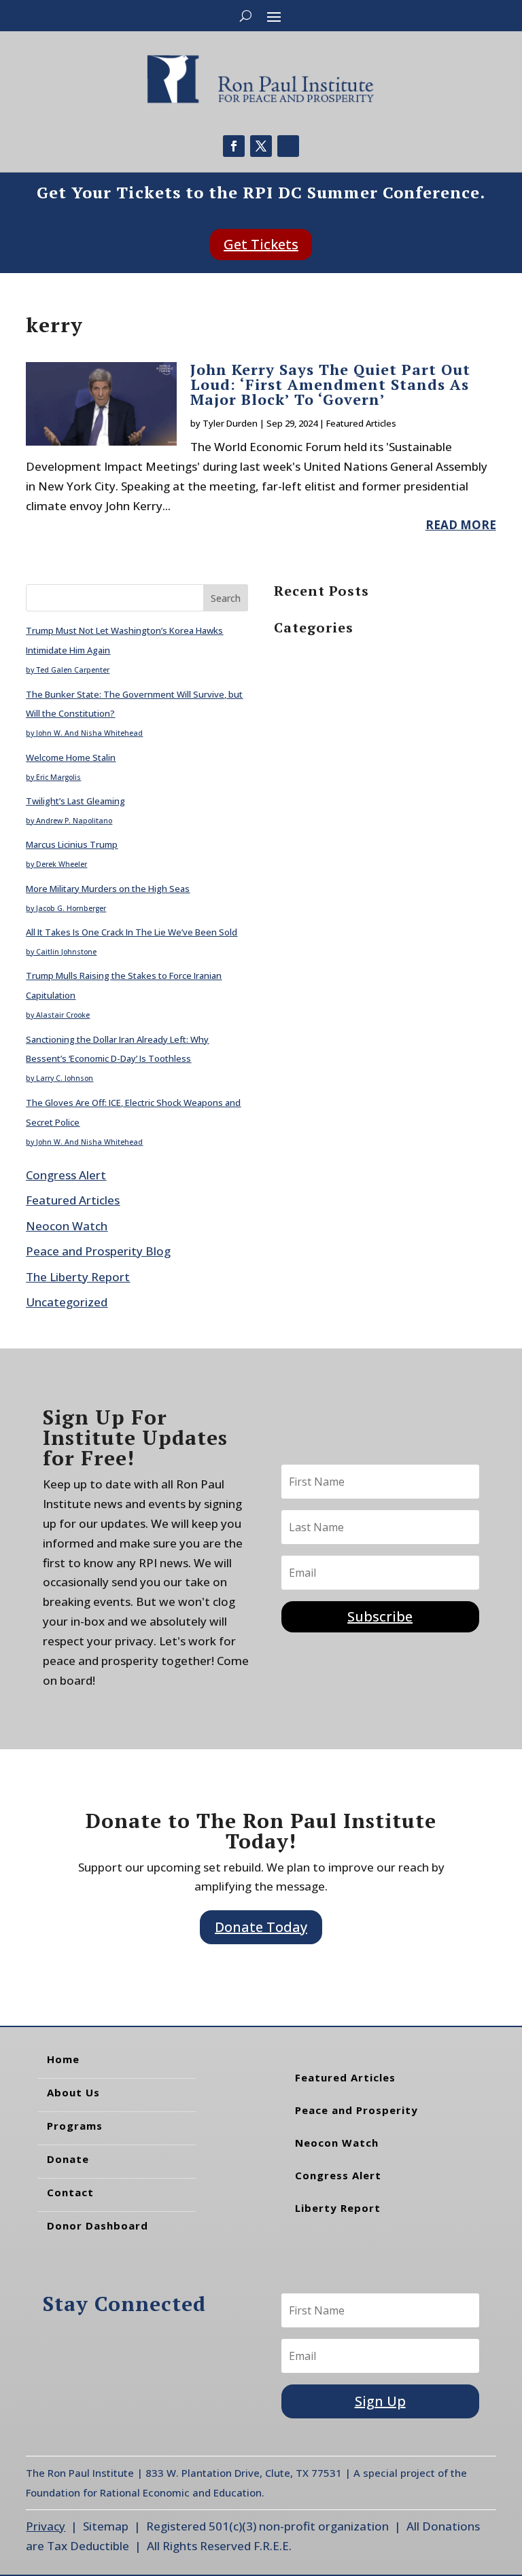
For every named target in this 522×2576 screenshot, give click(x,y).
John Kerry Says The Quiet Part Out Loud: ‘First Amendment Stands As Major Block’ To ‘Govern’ (330, 384)
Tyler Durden (230, 423)
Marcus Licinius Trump (72, 844)
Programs (75, 2126)
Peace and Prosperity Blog (98, 1251)
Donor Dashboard (98, 2225)
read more (461, 525)
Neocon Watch (67, 1226)
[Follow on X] (261, 146)
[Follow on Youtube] (288, 146)
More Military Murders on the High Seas (108, 889)
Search (226, 598)
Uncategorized (67, 1302)
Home (63, 2059)
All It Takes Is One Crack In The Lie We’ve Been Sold (132, 932)
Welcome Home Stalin (71, 757)
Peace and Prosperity (356, 2110)
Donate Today (261, 1927)
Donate (68, 2159)
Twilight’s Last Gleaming (75, 801)
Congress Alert (66, 1175)
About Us (73, 2092)
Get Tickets (261, 244)
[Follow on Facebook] (234, 146)
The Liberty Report (78, 1277)
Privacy (46, 2526)
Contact (70, 2192)
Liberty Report (338, 2208)
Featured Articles (361, 423)
